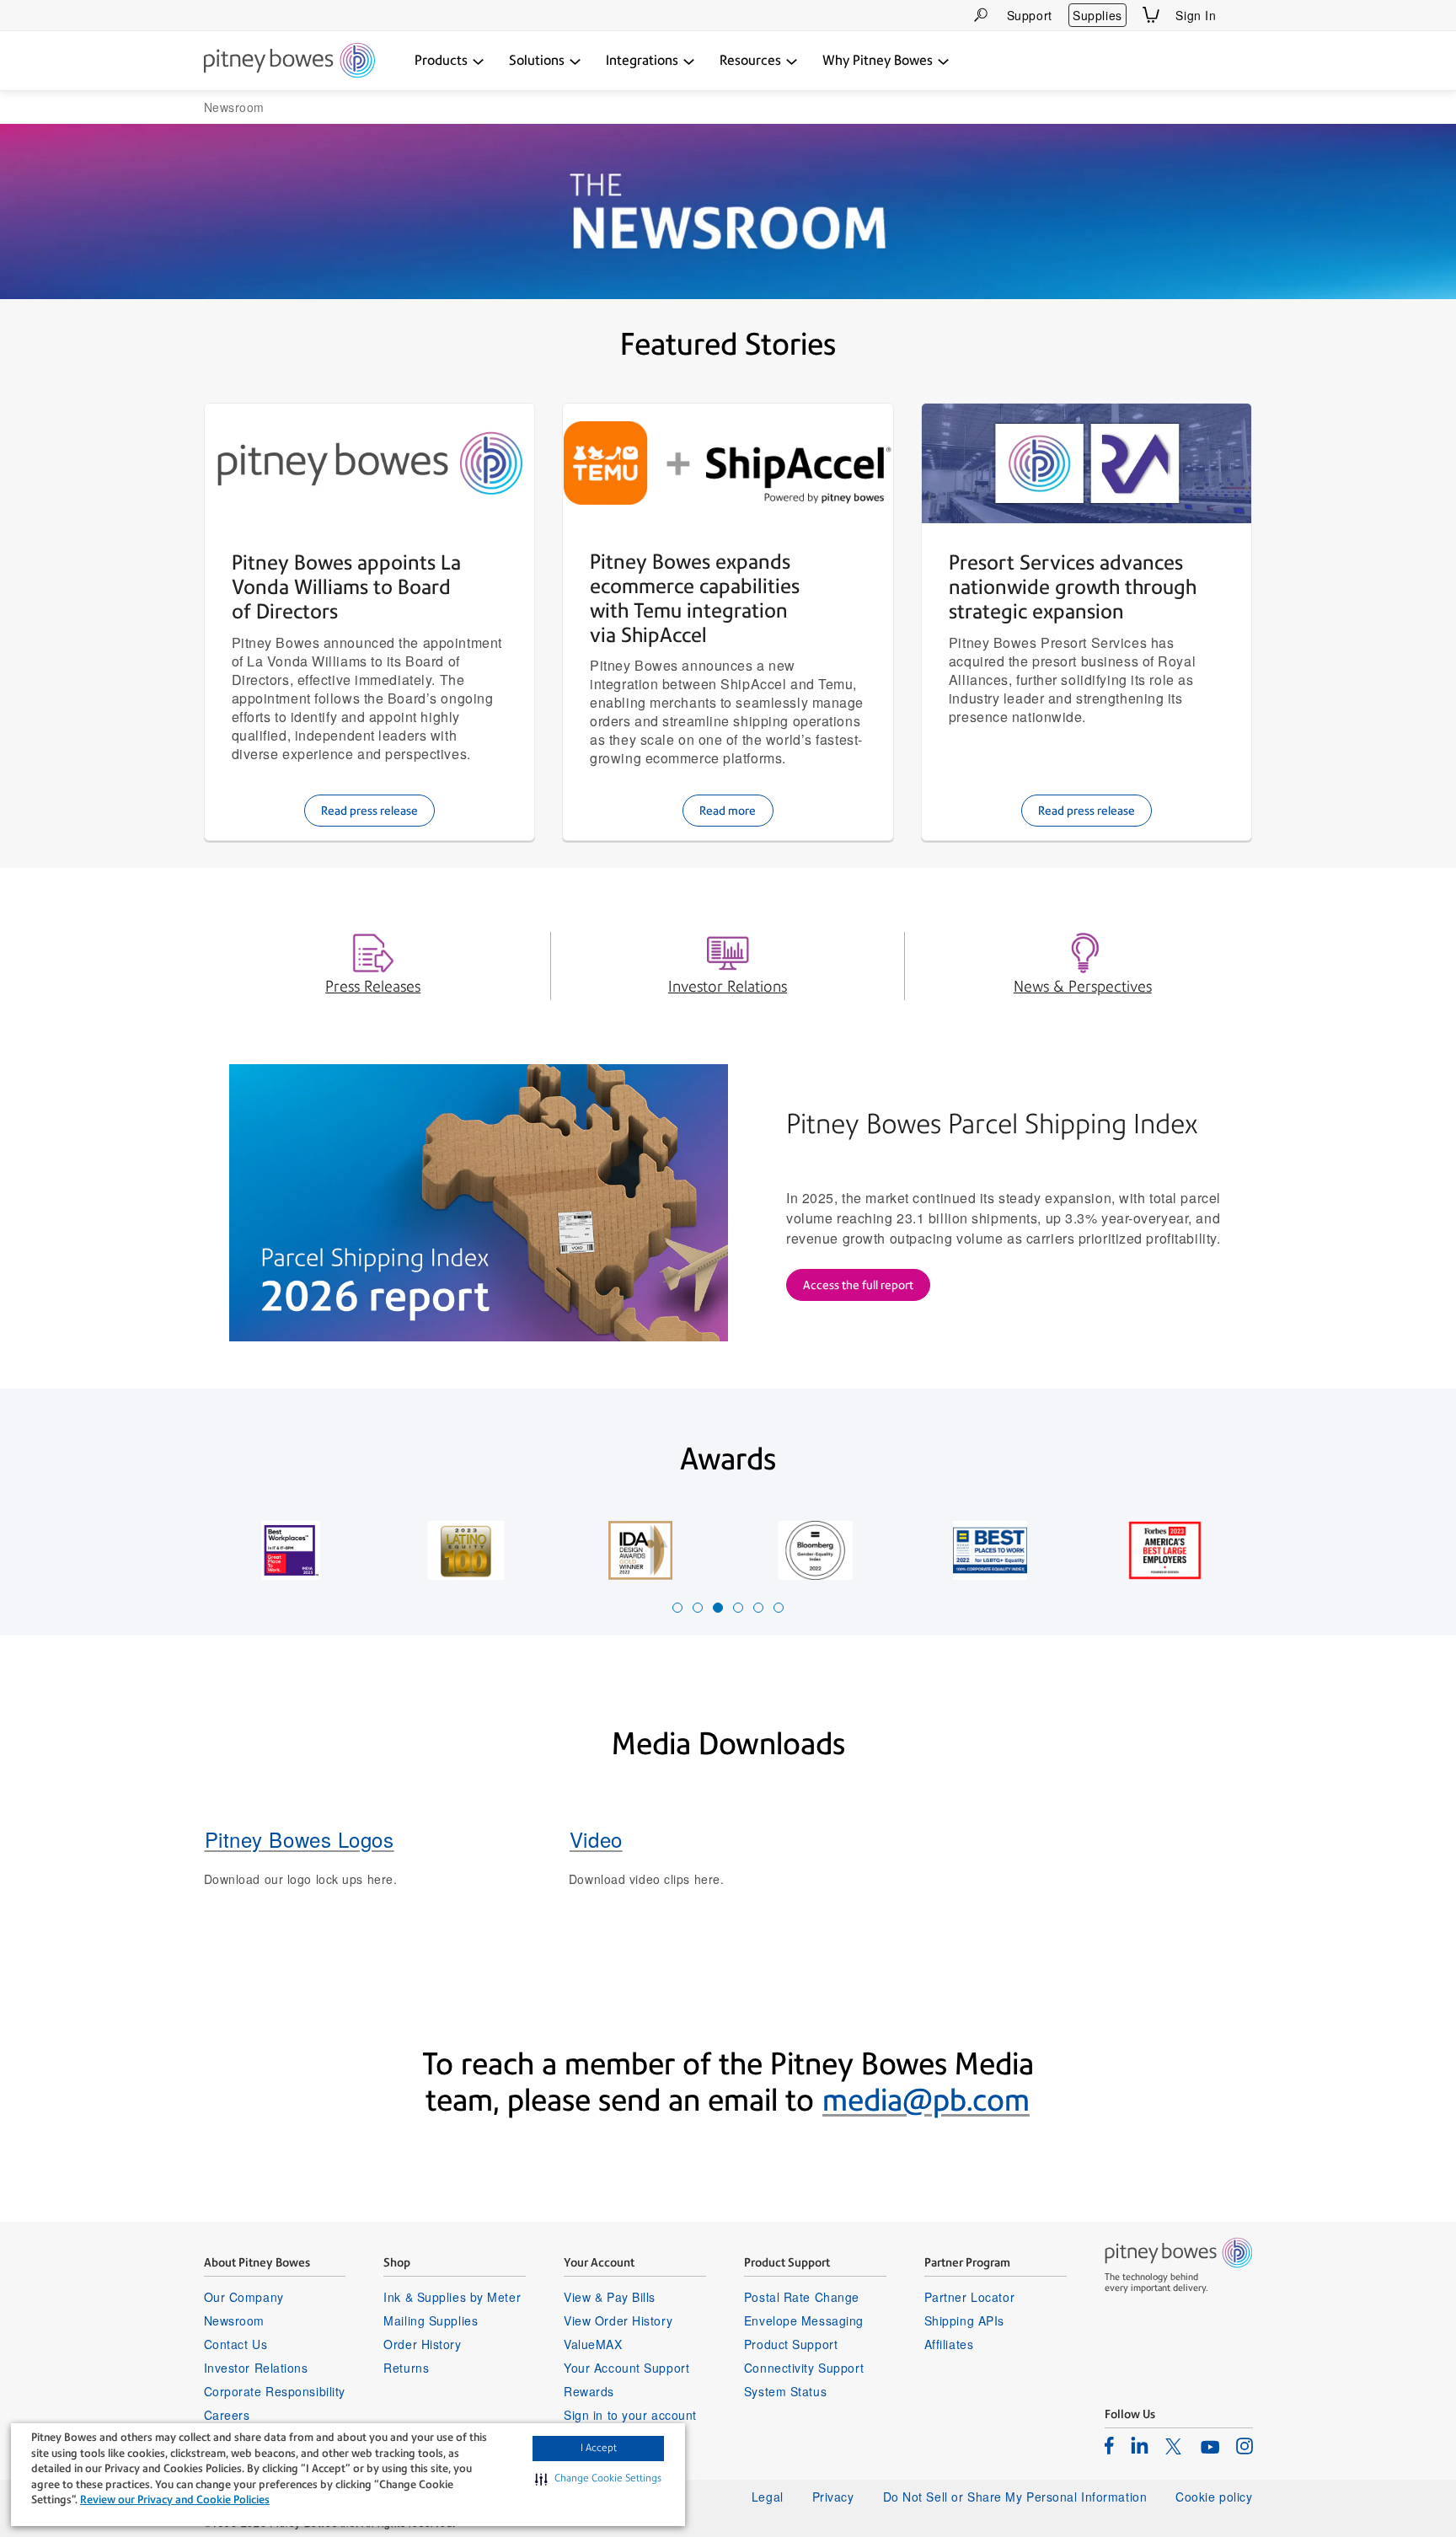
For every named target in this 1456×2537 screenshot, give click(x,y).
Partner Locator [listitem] (969, 2297)
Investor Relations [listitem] (256, 2368)
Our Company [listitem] (244, 2297)
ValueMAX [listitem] (593, 2344)
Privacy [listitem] (833, 2497)
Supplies (1097, 15)
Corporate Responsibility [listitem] (275, 2391)
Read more (728, 811)
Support (1030, 15)
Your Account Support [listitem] (626, 2368)
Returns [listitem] (406, 2368)
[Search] (981, 15)
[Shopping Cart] (1151, 15)
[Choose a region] (1243, 15)
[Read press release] (370, 463)
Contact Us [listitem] (236, 2344)
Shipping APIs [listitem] (964, 2320)
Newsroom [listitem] (234, 2320)
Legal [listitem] (768, 2497)
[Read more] (728, 463)
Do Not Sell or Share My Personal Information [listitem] (1015, 2497)
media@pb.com (926, 2100)
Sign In (1196, 15)
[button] (598, 2479)
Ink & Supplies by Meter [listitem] (452, 2297)
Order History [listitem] (422, 2344)
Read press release (369, 811)
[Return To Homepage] (289, 62)
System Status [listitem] (785, 2391)
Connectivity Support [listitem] (804, 2368)
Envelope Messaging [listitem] (804, 2320)
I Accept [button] (599, 2448)
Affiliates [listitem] (949, 2344)
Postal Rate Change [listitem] (802, 2297)
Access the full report (858, 1285)
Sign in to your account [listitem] (630, 2415)
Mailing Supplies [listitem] (431, 2320)
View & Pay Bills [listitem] (610, 2297)
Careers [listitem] (227, 2415)
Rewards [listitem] (589, 2391)
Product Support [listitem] (791, 2344)
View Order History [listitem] (618, 2320)
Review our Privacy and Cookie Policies (175, 2500)
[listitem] (1109, 2445)
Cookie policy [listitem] (1214, 2497)
